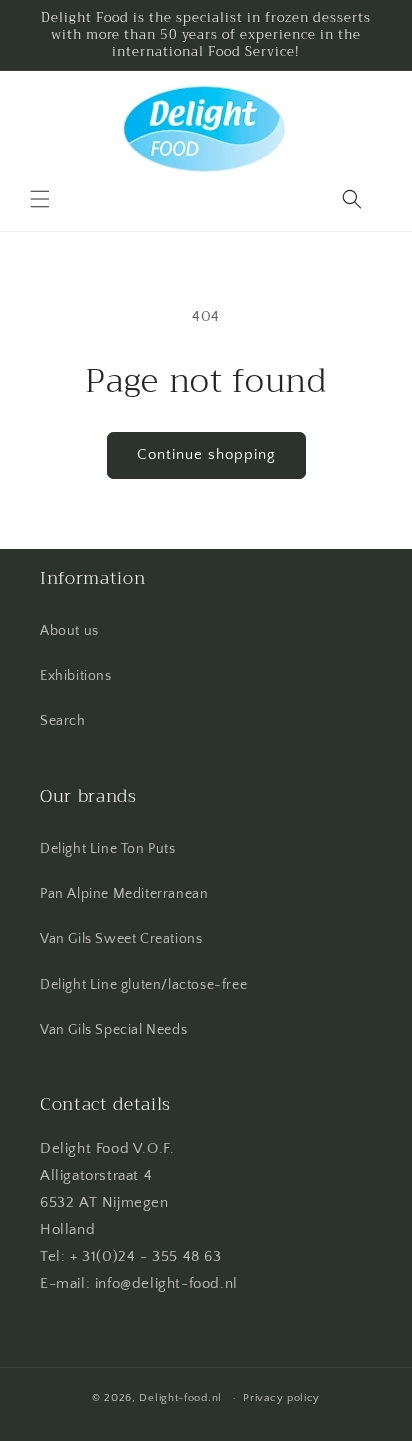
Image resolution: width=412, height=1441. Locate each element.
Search (63, 721)
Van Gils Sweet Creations (121, 939)
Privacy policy (281, 1398)
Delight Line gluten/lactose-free (143, 985)
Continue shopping (206, 454)
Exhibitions (76, 676)
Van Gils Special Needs (113, 1030)
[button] (40, 199)
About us (69, 631)
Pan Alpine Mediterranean (124, 894)
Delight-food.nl (180, 1398)
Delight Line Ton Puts (108, 849)
